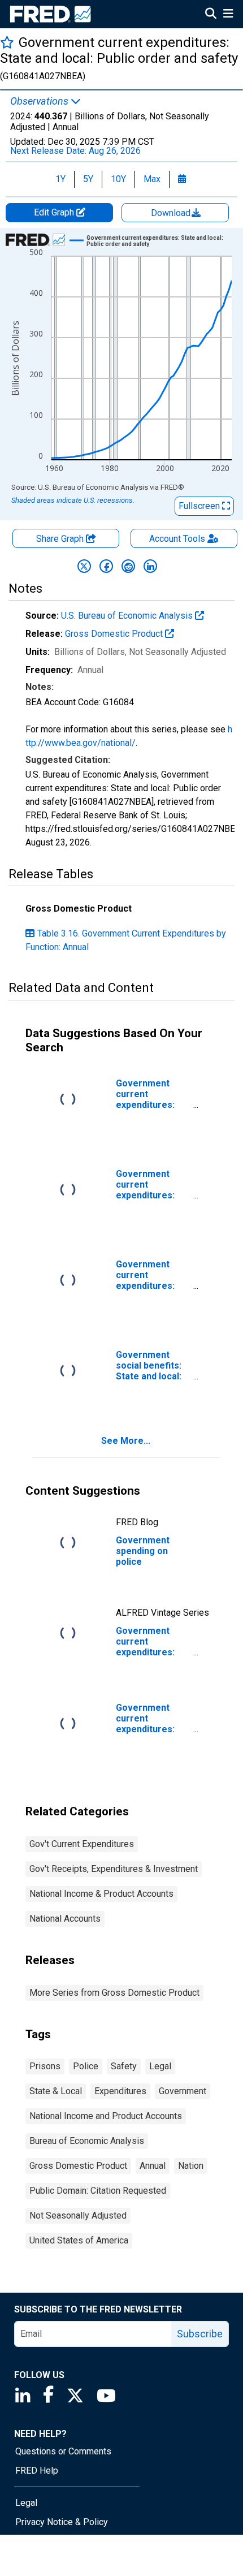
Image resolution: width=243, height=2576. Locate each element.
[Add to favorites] (7, 42)
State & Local (56, 2091)
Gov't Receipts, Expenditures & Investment (114, 1869)
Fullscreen (200, 506)
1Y (60, 179)
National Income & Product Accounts (101, 1894)
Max (152, 179)
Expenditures (120, 2091)
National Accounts (65, 1919)
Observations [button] (40, 101)
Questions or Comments (63, 2451)
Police (86, 2066)
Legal (160, 2066)
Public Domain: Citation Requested (98, 2191)
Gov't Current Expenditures (82, 1844)
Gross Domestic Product (115, 634)
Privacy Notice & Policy (62, 2522)
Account (177, 539)
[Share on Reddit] (128, 566)
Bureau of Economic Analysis (87, 2141)
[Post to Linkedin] (150, 566)
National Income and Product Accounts (106, 2116)
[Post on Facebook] (106, 566)
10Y (118, 179)
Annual (153, 2166)
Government (183, 2091)
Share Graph (61, 539)
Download (172, 213)
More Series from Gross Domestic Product (114, 1993)
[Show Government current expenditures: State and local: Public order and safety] (163, 241)
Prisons (45, 2066)
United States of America (79, 2240)
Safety (124, 2066)
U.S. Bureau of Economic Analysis (128, 616)
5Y (88, 179)
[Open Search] (211, 15)
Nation (191, 2166)
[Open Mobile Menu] (228, 15)
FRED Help (37, 2471)
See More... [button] (126, 1441)
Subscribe (200, 2334)
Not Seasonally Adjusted (78, 2215)
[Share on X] (84, 566)
